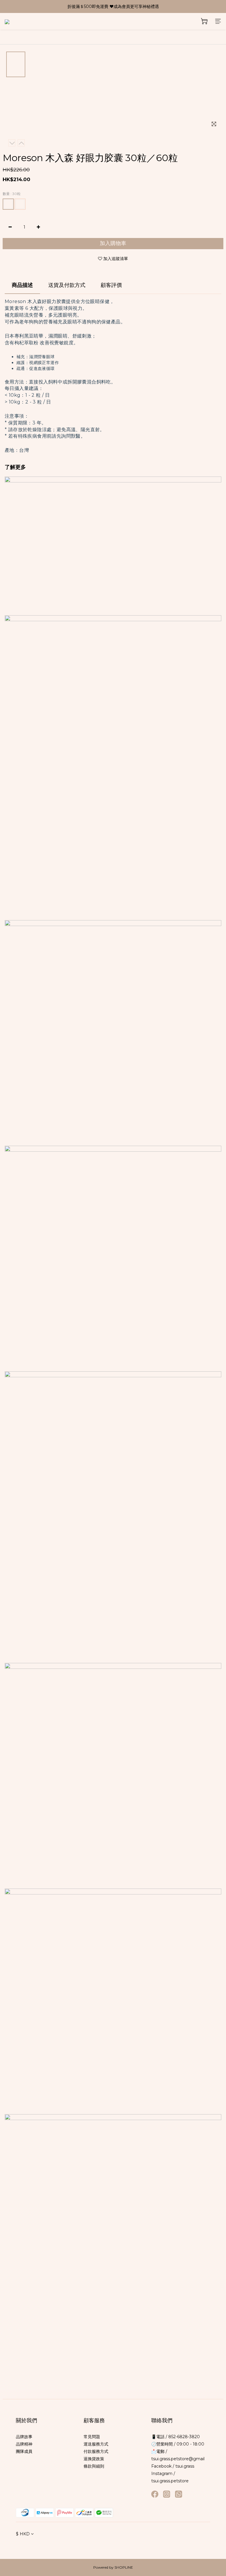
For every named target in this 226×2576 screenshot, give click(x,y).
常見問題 (92, 2437)
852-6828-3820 (183, 2437)
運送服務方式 (96, 2444)
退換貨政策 (94, 2459)
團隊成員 (24, 2451)
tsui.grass (185, 2466)
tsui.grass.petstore (170, 2481)
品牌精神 (24, 2444)
